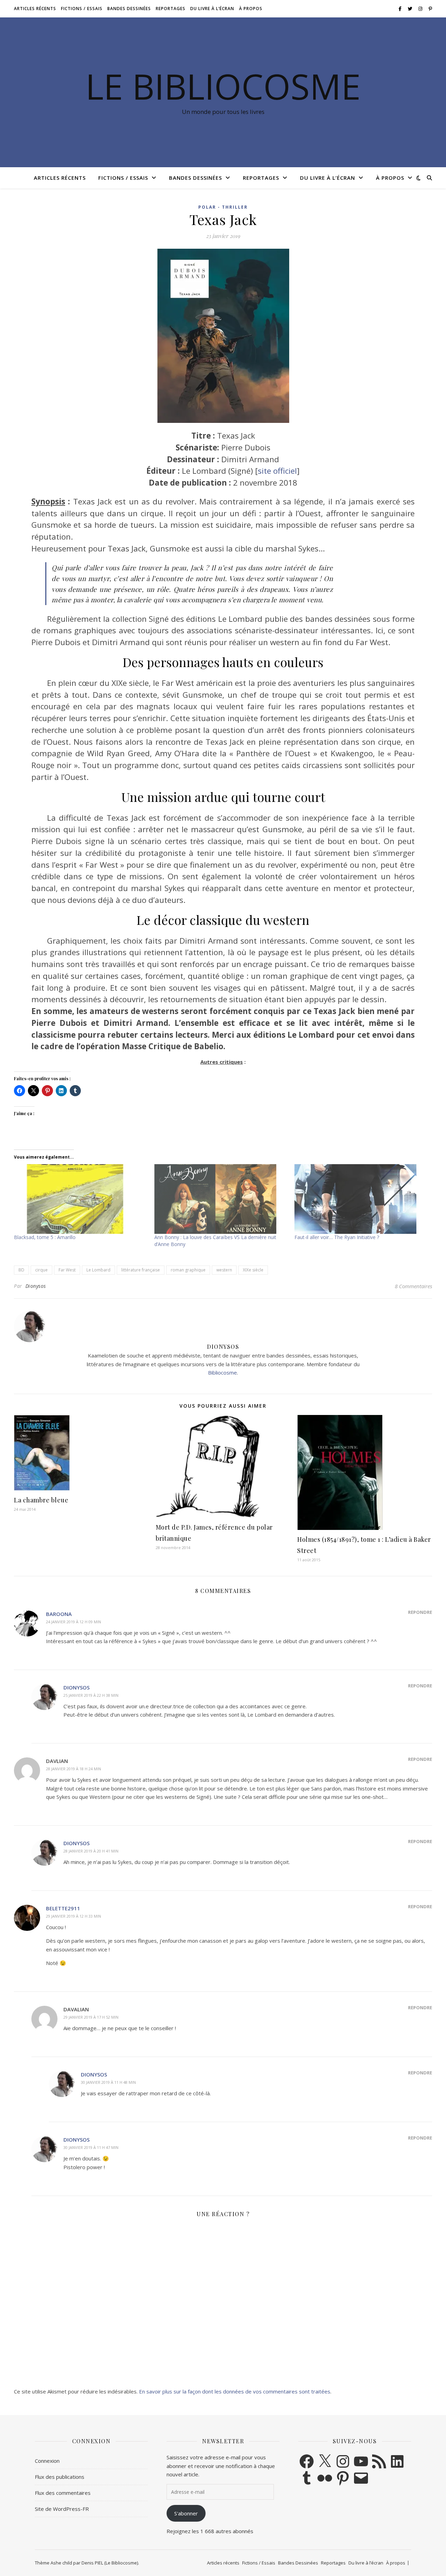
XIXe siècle (253, 1270)
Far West (67, 1270)
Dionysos (36, 1286)
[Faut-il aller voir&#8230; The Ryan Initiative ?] (361, 1199)
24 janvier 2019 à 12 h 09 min (74, 1622)
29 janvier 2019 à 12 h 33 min (74, 1916)
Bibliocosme (222, 1372)
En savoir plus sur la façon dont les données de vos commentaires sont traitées (235, 2391)
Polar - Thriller (223, 207)
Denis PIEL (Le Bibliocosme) (110, 2563)
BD (21, 1270)
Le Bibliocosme (223, 86)
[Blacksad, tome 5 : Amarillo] (81, 1199)
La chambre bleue (41, 1500)
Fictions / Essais (82, 9)
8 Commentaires (413, 1286)
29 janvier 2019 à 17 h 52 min (91, 2017)
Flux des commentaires (63, 2493)
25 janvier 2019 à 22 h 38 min (91, 1695)
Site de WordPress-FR (62, 2509)
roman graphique (188, 1270)
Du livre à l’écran (212, 9)
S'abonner (186, 2513)
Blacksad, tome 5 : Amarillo (45, 1237)
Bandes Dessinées (129, 9)
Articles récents (35, 9)
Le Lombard (98, 1270)
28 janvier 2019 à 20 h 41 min (91, 1851)
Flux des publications (60, 2477)
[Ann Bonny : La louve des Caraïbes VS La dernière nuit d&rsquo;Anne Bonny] (221, 1199)
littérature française (141, 1270)
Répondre (420, 1612)
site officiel (277, 471)
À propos (251, 9)
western (224, 1270)
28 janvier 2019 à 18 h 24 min (74, 1769)
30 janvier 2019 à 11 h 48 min (108, 2082)
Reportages (171, 9)
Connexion (47, 2461)
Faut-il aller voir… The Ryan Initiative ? (337, 1237)
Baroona (59, 1614)
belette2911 (63, 1908)
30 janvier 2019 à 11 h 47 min (91, 2147)
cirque (41, 1270)
